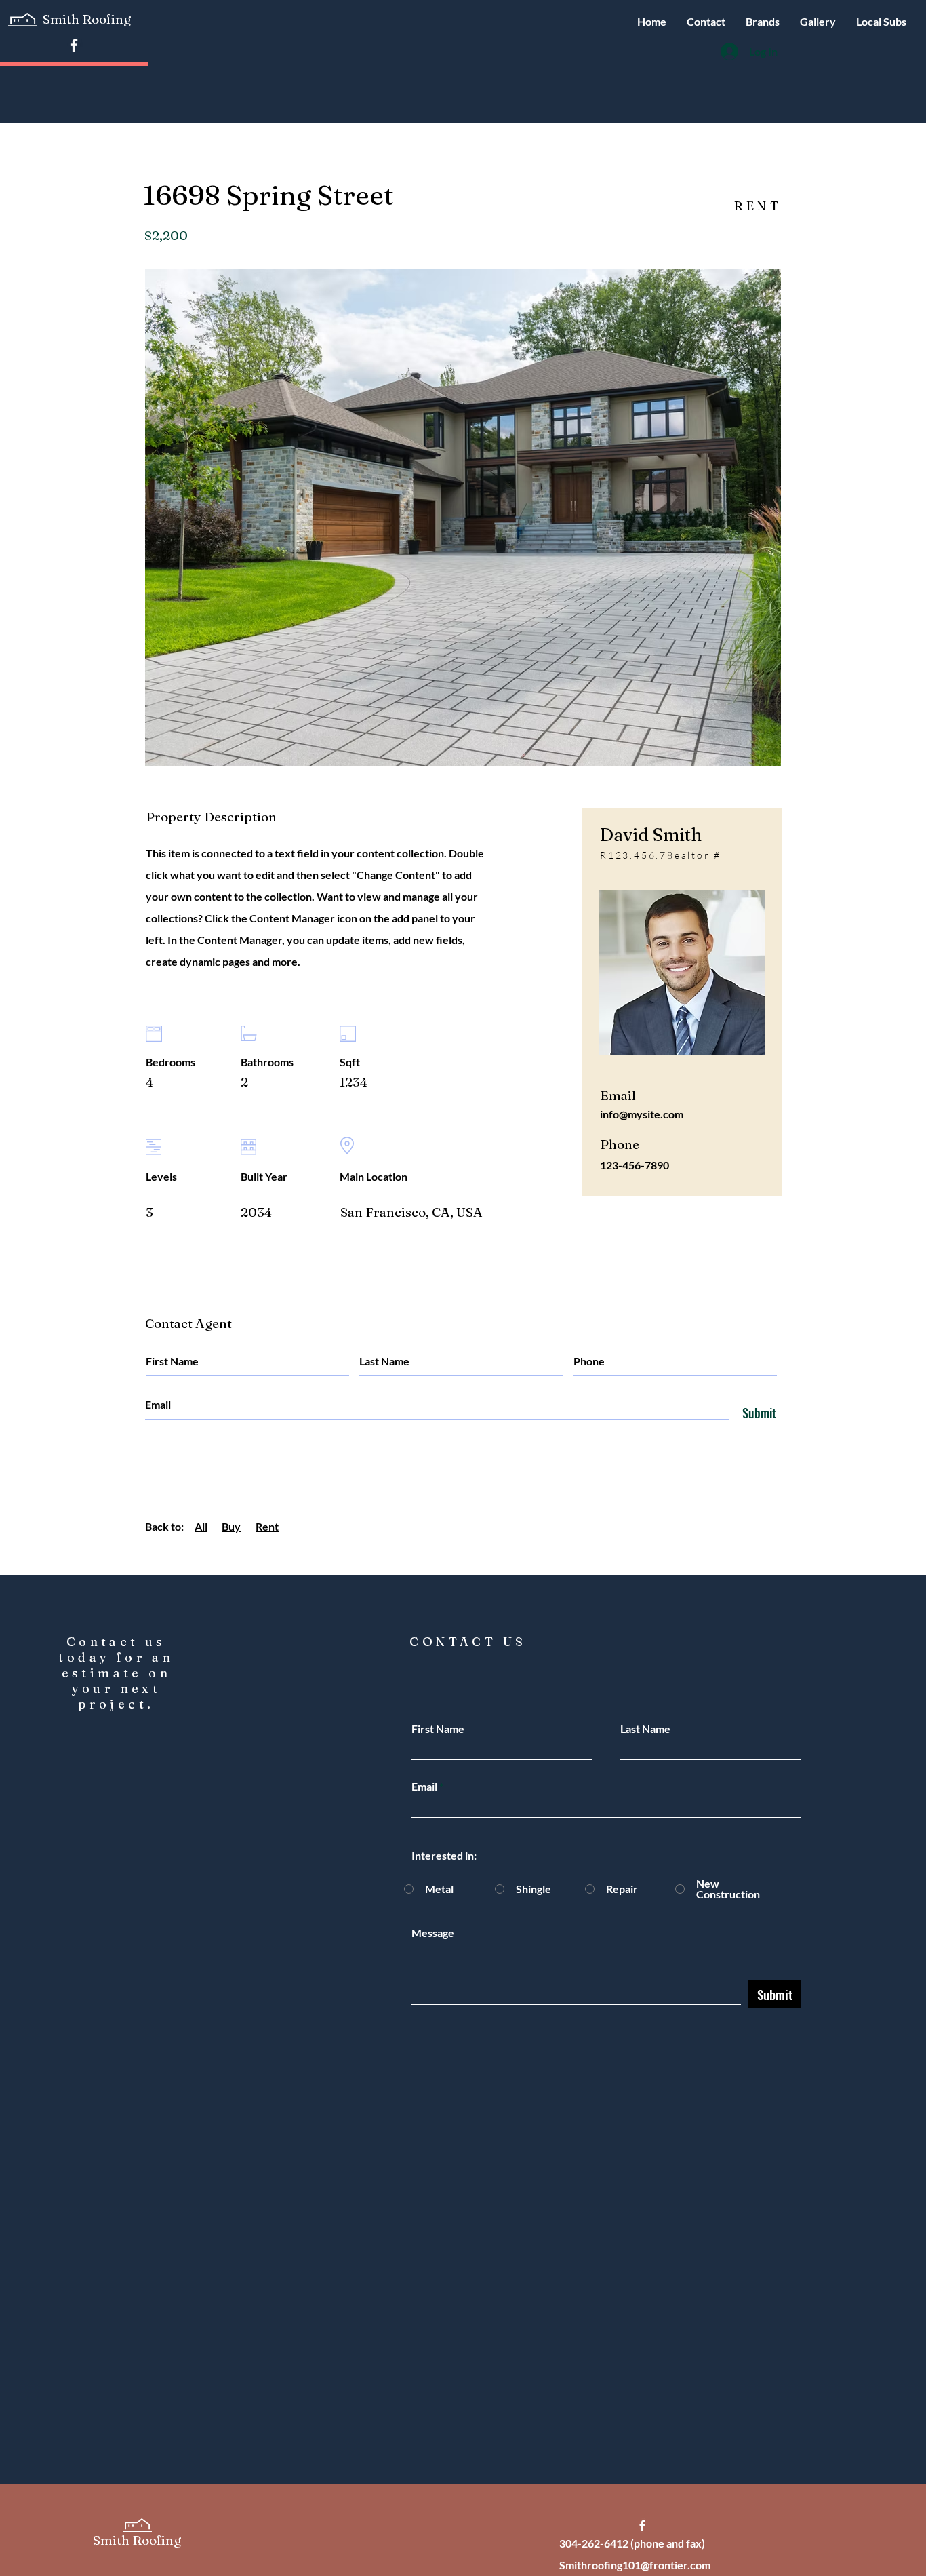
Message (433, 1933)
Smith (113, 2540)
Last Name (645, 1729)
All (201, 1526)
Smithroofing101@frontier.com (635, 2565)
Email (424, 1787)
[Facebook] (74, 45)
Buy (231, 1526)
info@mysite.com (642, 1114)
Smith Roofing (88, 19)
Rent (267, 1526)
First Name (438, 1729)
